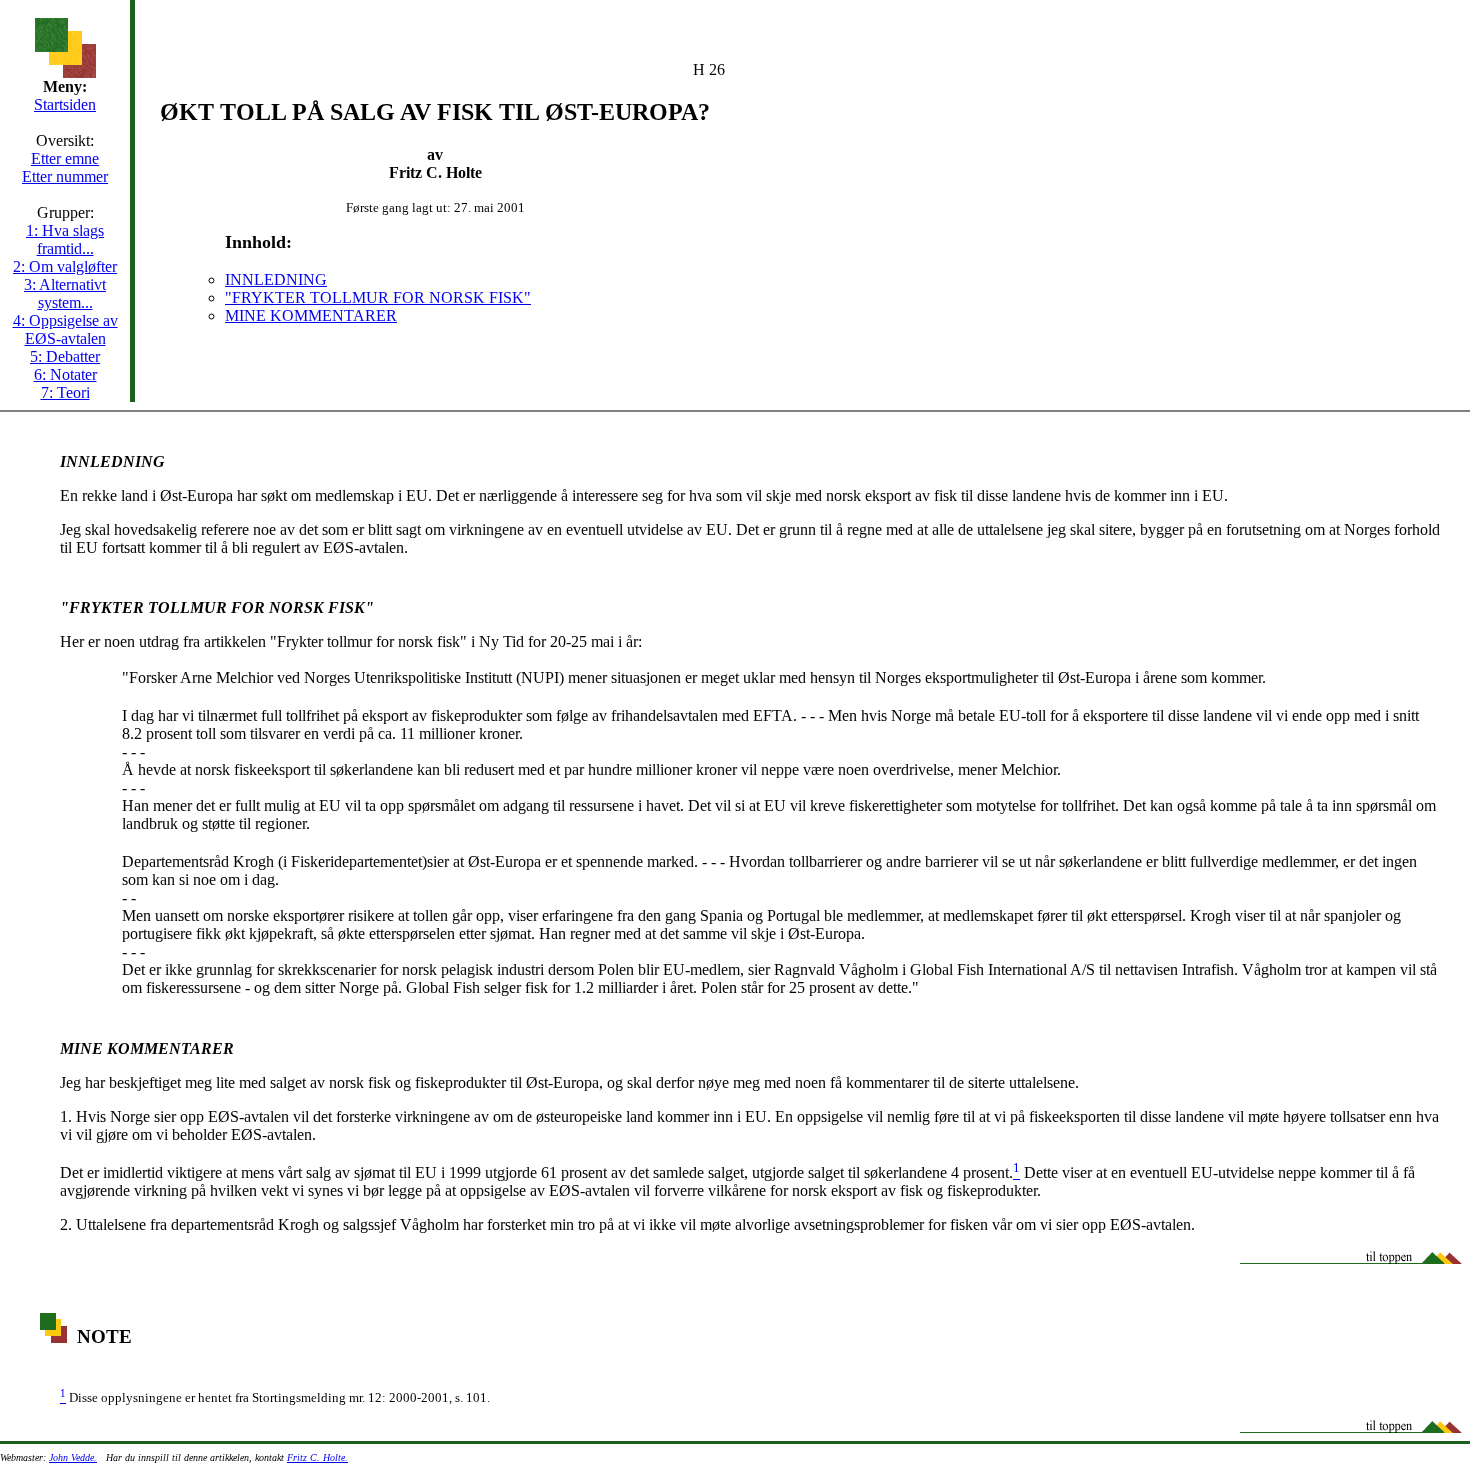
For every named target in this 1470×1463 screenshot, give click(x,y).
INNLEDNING (276, 279)
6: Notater (65, 374)
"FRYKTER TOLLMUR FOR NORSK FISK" (378, 297)
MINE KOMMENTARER (311, 315)
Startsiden (65, 104)
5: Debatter (65, 356)
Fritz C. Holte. (317, 1457)
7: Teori (65, 392)
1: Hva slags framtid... (65, 239)
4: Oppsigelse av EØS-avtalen (65, 329)
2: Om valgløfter (65, 266)
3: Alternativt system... (65, 293)
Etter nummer (65, 176)
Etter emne (65, 158)
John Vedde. (73, 1457)
